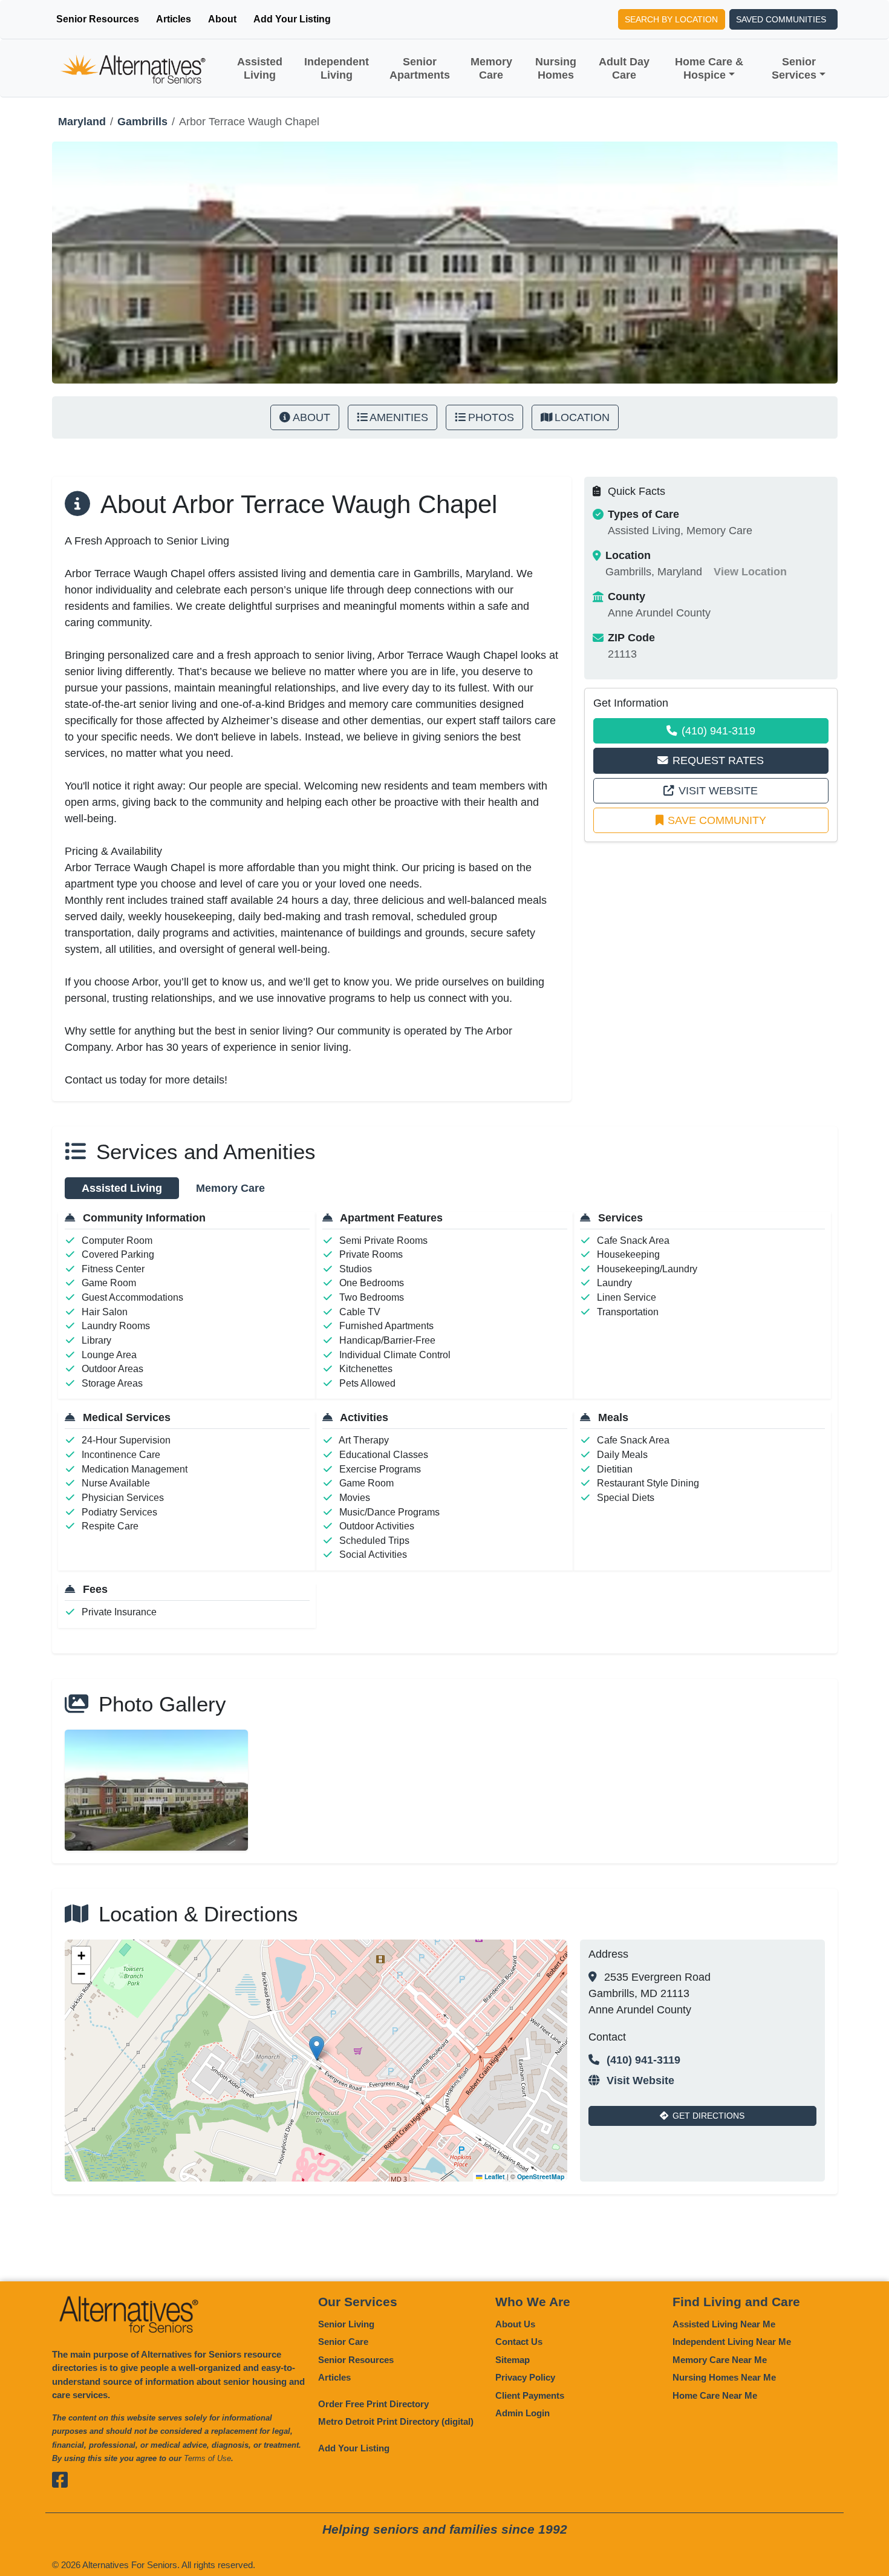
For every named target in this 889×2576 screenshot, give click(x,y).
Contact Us (519, 2342)
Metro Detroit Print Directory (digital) (396, 2421)
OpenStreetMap (541, 2176)
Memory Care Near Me (720, 2360)
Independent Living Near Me (732, 2342)
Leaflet (494, 2176)
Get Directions (708, 2116)
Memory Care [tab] (230, 1188)
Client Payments (530, 2395)
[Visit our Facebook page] (61, 2480)
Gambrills (142, 122)
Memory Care (491, 68)
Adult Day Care (624, 68)
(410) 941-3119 (718, 731)
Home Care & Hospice (709, 68)
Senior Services (794, 68)
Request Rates (718, 760)
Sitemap (513, 2360)
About (222, 19)
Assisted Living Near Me (724, 2324)
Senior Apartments (420, 68)
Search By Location (671, 19)
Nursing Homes (556, 68)
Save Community (717, 820)
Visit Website (718, 791)
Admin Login (523, 2413)
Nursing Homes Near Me (724, 2377)
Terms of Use (207, 2458)
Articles (174, 19)
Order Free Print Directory (373, 2404)
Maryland (82, 122)
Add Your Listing (292, 19)
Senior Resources (98, 19)
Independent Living (337, 68)
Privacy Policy (525, 2377)
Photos (491, 417)
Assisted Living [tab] (122, 1188)
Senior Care (343, 2342)
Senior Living (346, 2324)
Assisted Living (260, 68)
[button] (317, 2048)
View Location (750, 572)
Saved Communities (781, 19)
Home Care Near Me (715, 2395)
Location (582, 417)
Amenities (399, 417)
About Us (515, 2324)
